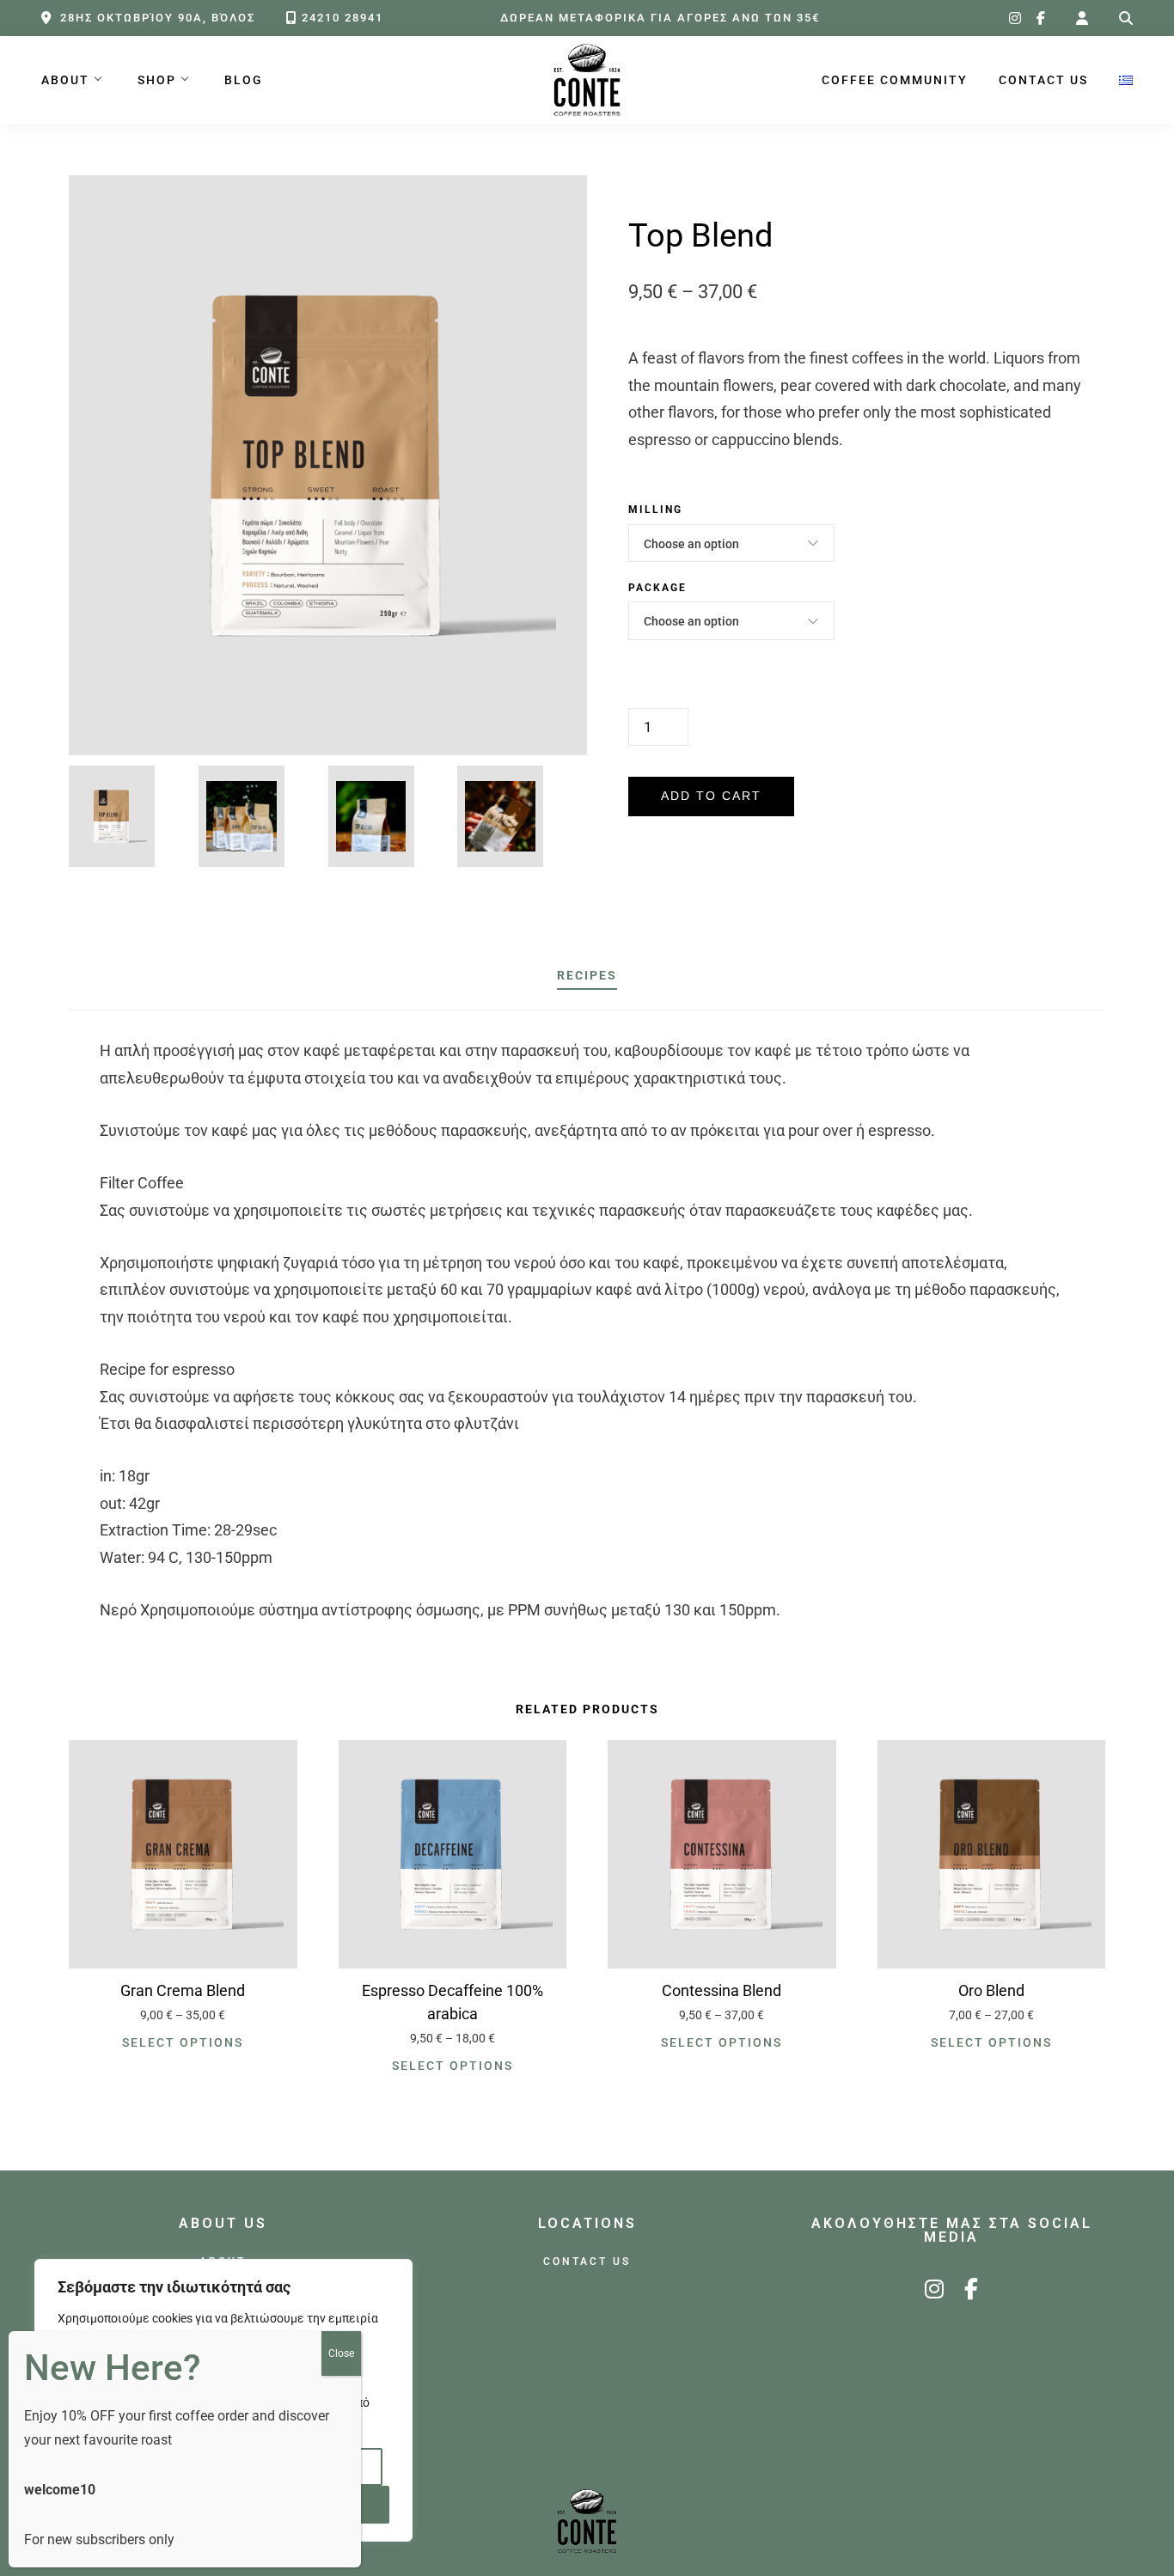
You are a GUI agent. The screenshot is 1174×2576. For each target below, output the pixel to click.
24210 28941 (342, 18)
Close (341, 2353)
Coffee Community (895, 80)
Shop (157, 80)
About (65, 80)
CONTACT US (1043, 80)
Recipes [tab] (587, 976)
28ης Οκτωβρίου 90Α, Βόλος (158, 18)
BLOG (244, 80)
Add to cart (711, 796)
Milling (655, 510)
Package (657, 588)
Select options (183, 2042)
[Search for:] (1126, 18)
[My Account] (1082, 18)
